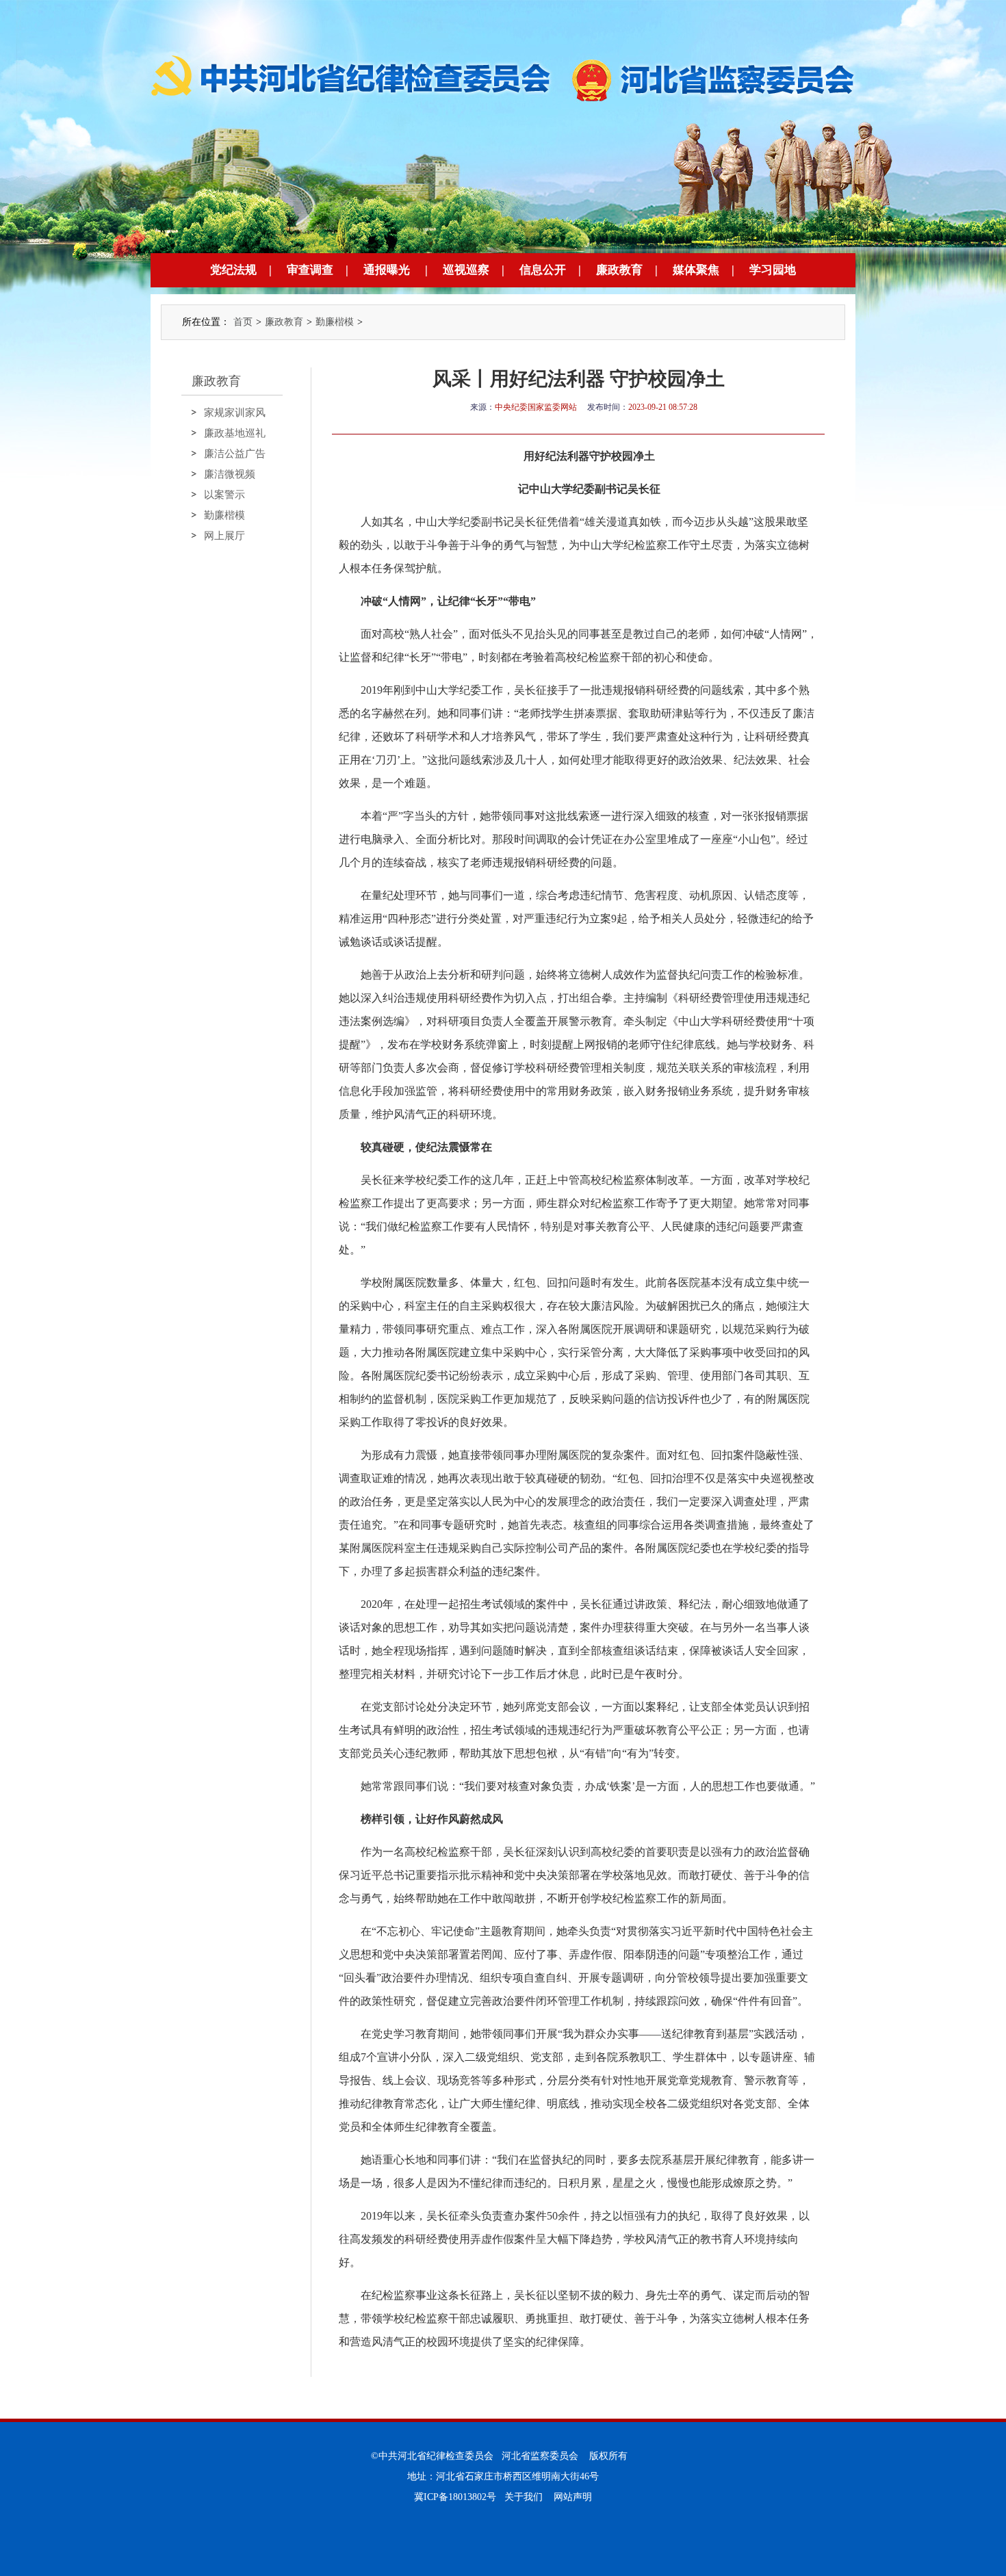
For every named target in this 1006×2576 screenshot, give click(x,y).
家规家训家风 (235, 413)
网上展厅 (224, 536)
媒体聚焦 (696, 270)
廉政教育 (619, 270)
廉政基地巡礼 (235, 433)
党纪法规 (233, 270)
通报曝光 (387, 270)
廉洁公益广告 (235, 454)
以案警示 (224, 495)
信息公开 (543, 270)
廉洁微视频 (230, 474)
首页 (243, 322)
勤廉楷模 (335, 322)
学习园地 (773, 270)
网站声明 (573, 2497)
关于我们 (524, 2497)
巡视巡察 (466, 270)
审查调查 (310, 270)
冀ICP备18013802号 (455, 2497)
